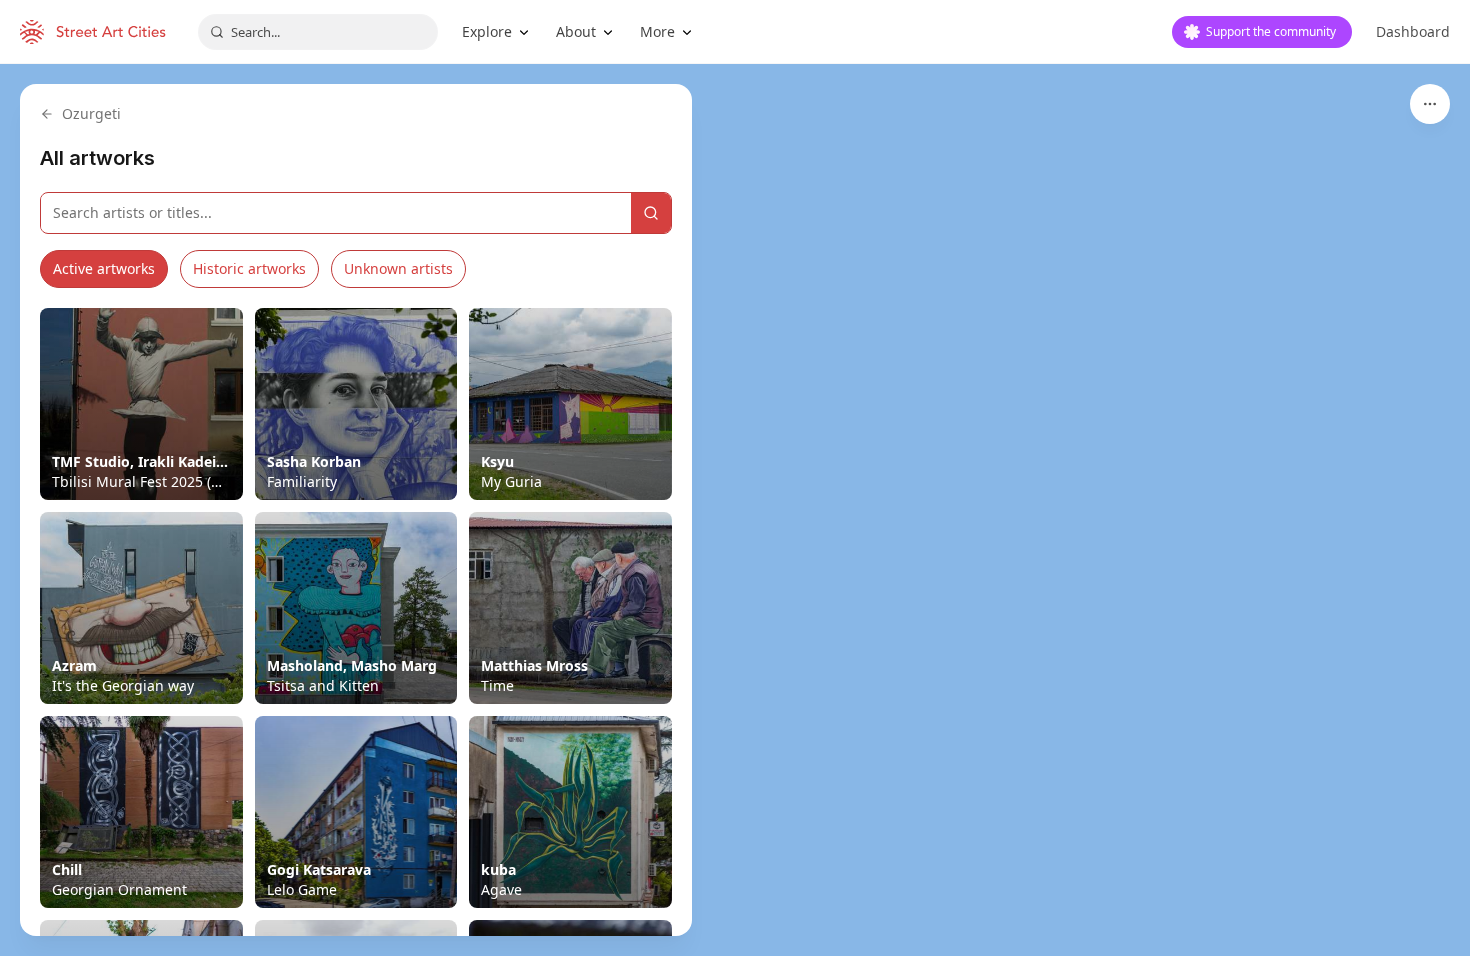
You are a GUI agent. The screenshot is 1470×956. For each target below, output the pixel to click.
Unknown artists (398, 268)
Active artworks (104, 268)
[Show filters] (1430, 104)
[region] (735, 510)
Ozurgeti (91, 113)
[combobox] (318, 32)
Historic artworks (249, 268)
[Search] (651, 213)
